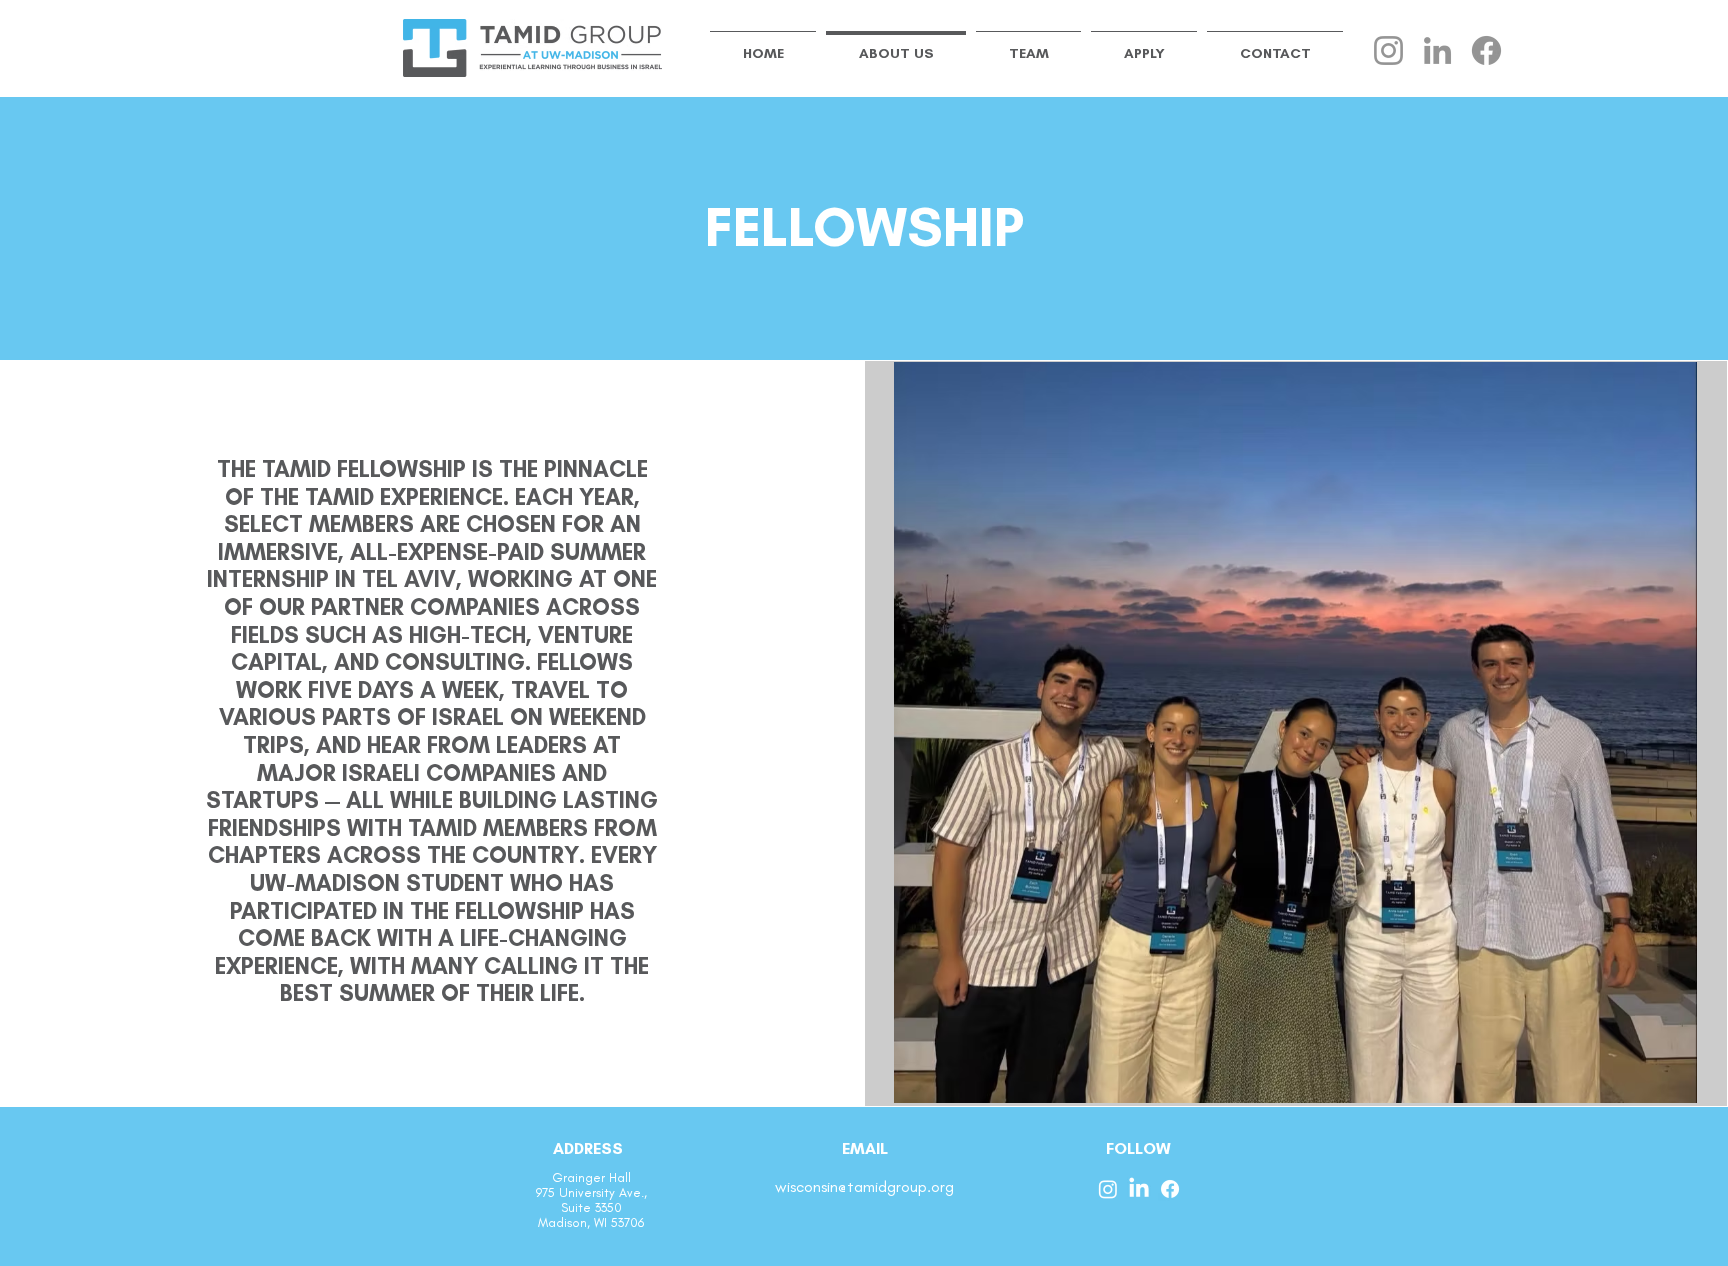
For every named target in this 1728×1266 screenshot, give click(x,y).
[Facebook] (1486, 50)
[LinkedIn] (1437, 50)
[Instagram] (1388, 50)
